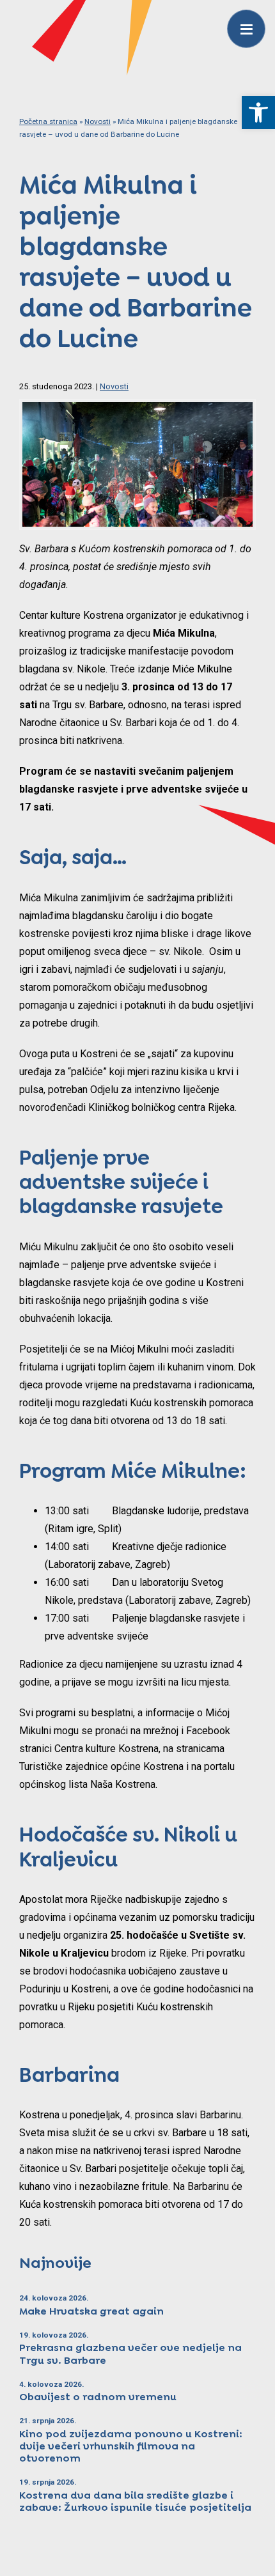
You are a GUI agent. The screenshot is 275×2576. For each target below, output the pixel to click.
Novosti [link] (98, 121)
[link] (258, 113)
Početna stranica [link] (48, 121)
